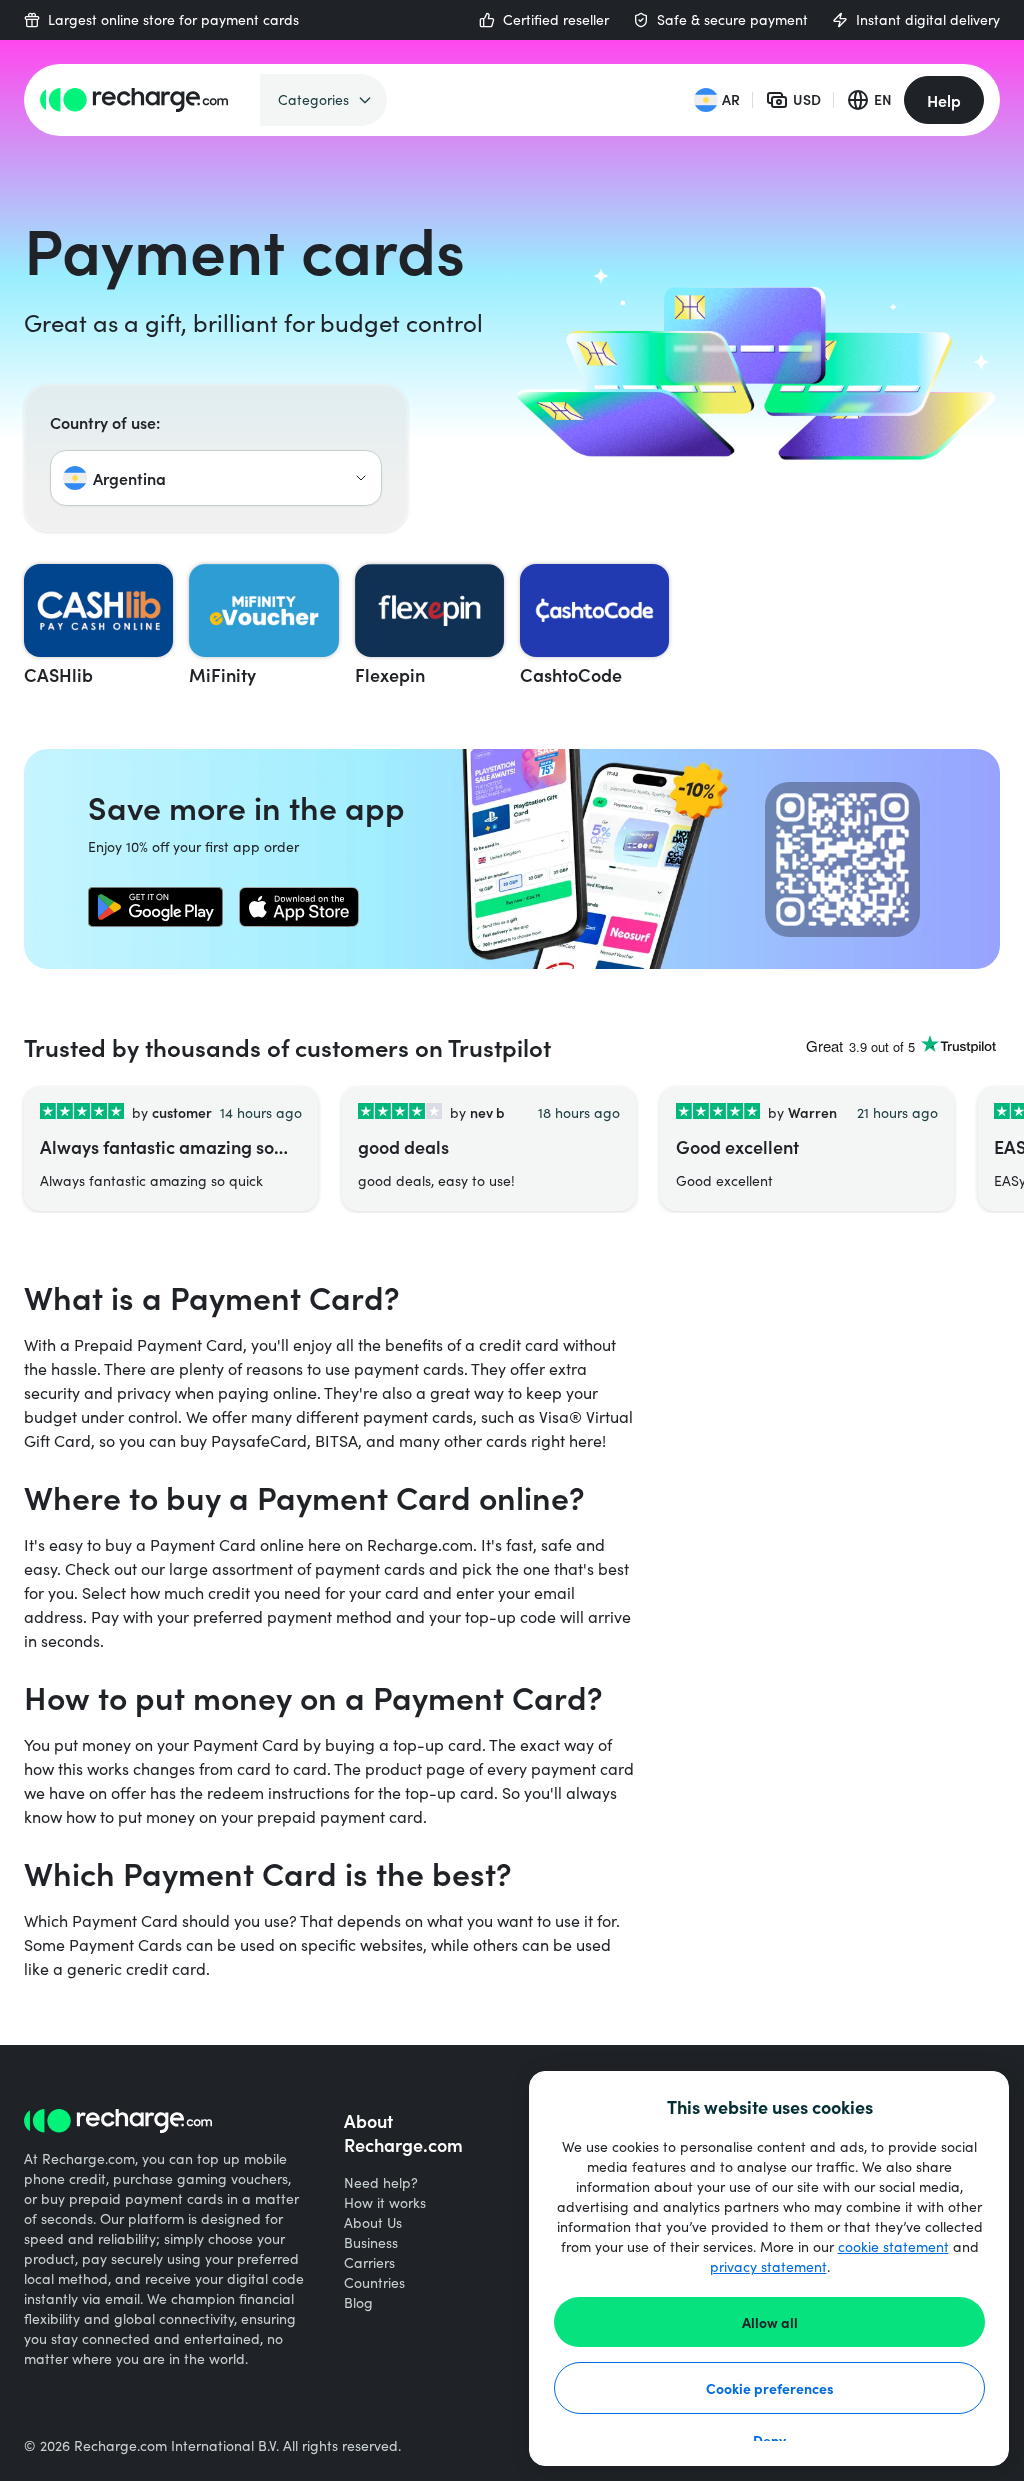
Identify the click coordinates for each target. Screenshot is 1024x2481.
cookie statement (893, 2246)
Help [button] (944, 100)
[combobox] (216, 478)
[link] (155, 907)
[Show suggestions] (361, 478)
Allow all (770, 2322)
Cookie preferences (770, 2388)
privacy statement (768, 2266)
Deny (769, 2440)
